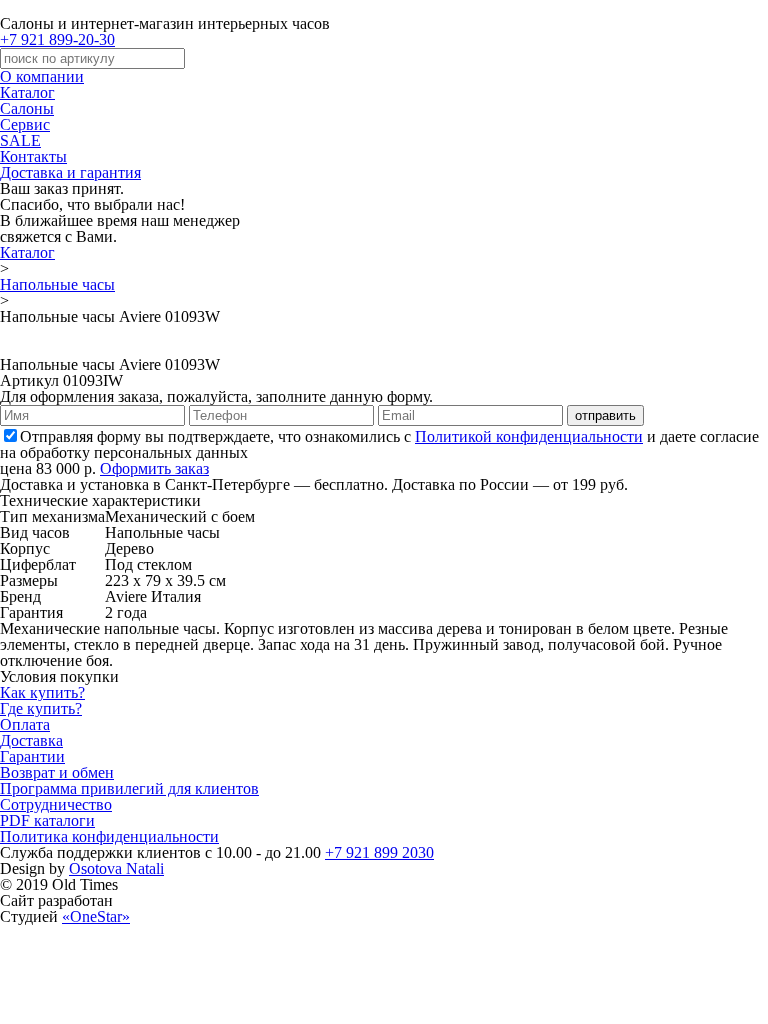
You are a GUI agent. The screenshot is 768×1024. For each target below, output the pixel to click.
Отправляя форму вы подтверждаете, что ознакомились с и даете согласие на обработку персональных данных (379, 444)
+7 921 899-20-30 (57, 39)
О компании (42, 76)
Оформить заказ (154, 468)
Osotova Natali (116, 868)
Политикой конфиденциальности (529, 436)
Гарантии (32, 756)
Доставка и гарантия (70, 172)
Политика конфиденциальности (109, 836)
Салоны (27, 108)
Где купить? (41, 708)
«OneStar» (96, 916)
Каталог (27, 92)
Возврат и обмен (57, 772)
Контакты (33, 156)
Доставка (31, 740)
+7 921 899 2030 (379, 852)
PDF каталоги (47, 820)
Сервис (25, 124)
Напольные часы (57, 284)
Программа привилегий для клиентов (129, 788)
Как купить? (42, 692)
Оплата (25, 724)
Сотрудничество (56, 804)
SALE (20, 140)
